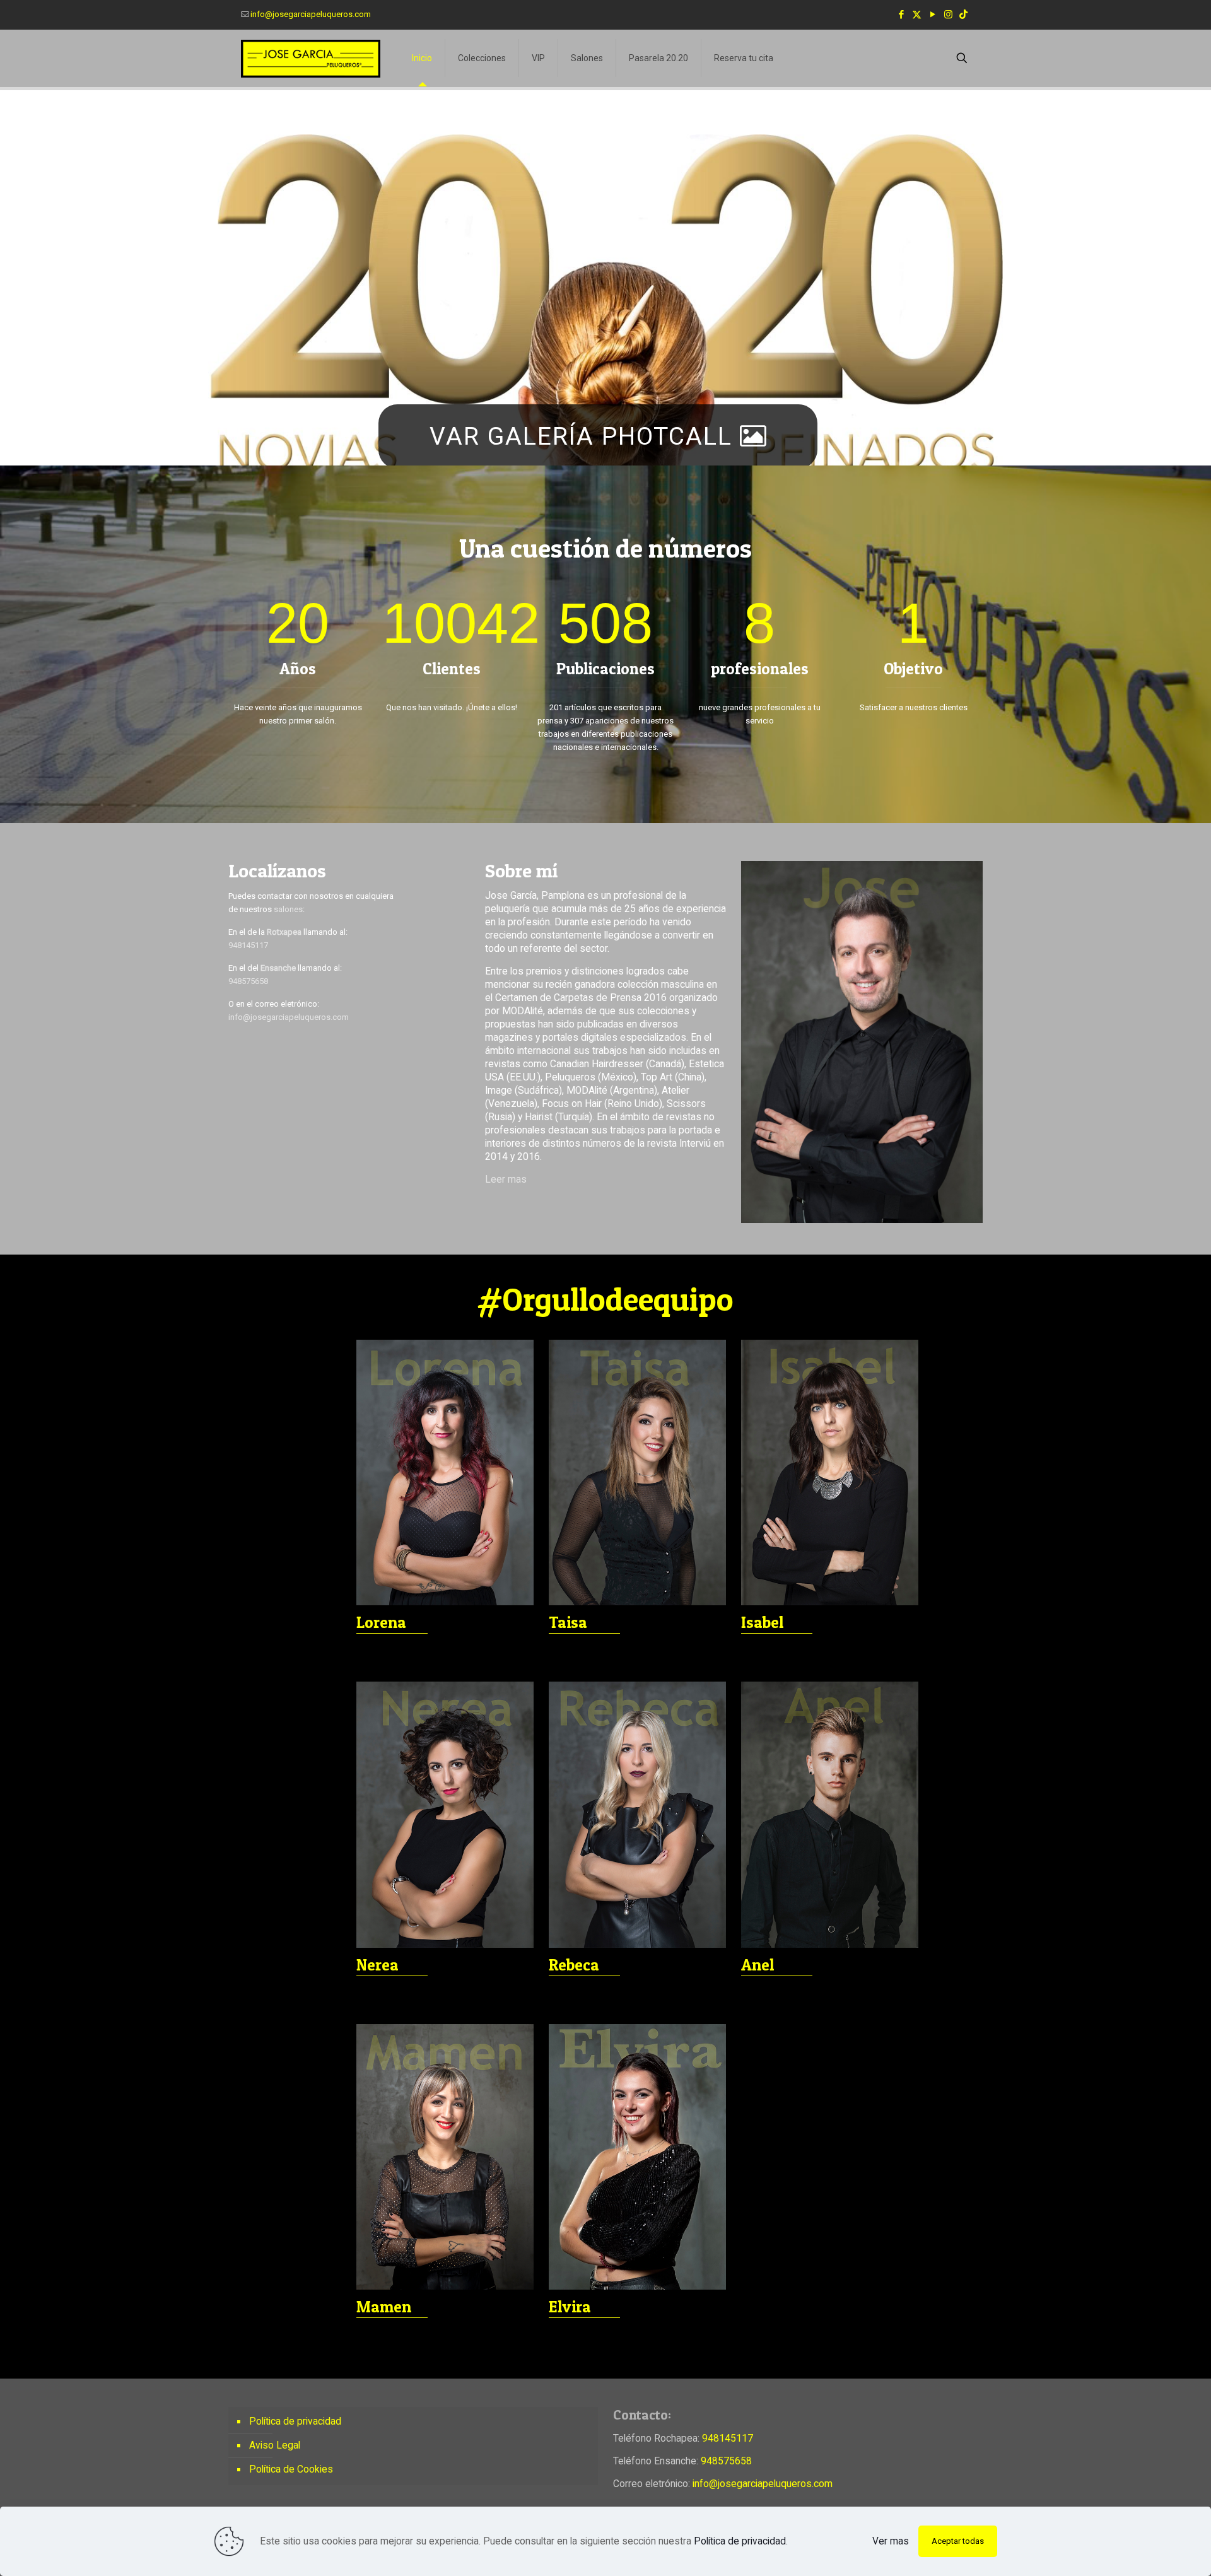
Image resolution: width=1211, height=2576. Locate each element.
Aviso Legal (275, 2445)
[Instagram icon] (948, 15)
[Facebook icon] (901, 15)
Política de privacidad (295, 2421)
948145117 (248, 945)
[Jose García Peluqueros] (311, 58)
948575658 (248, 981)
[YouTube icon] (933, 15)
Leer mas (506, 1180)
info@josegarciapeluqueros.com (311, 14)
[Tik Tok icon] (963, 15)
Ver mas (891, 2541)
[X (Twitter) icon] (917, 15)
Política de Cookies (291, 2469)
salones (288, 909)
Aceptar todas (958, 2541)
